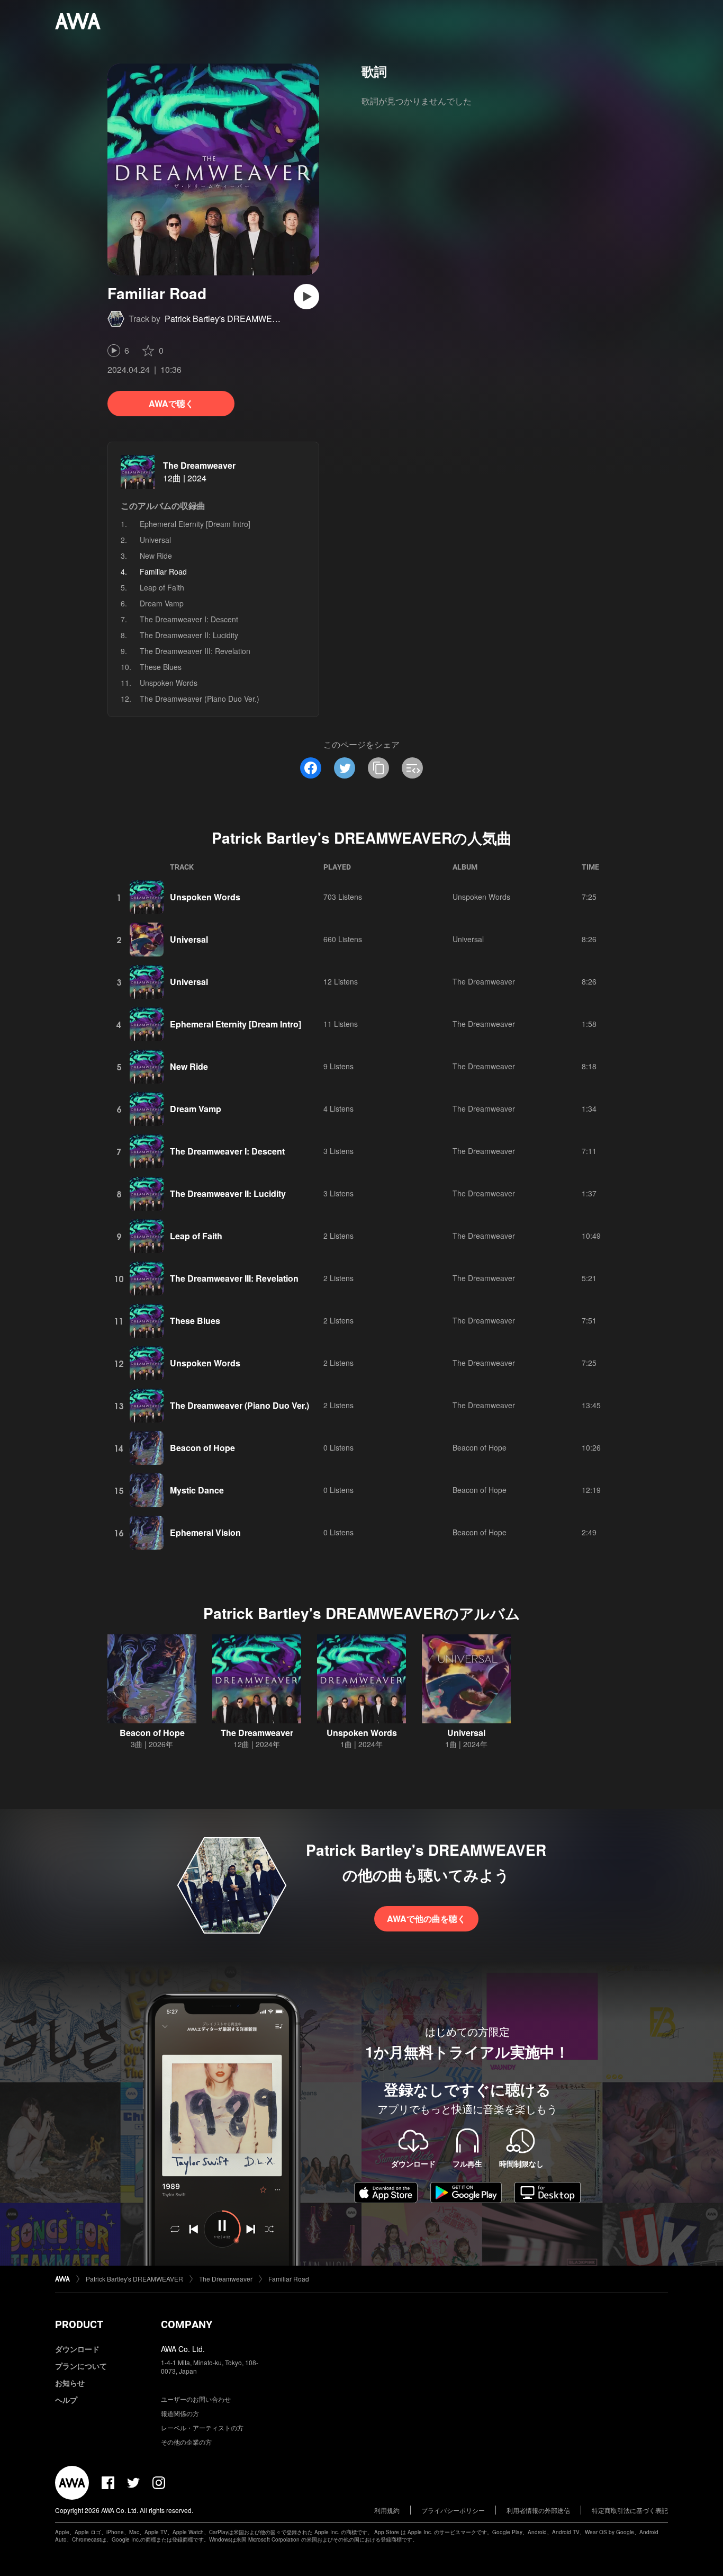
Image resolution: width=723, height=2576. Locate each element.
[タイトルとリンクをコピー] (378, 768)
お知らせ (70, 2383)
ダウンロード (77, 2349)
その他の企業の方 (186, 2442)
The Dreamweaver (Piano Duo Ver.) (200, 699)
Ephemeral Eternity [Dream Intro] (195, 524)
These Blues (161, 667)
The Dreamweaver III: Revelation (195, 651)
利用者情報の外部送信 (538, 2510)
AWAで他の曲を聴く (426, 1918)
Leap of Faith (162, 587)
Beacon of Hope (202, 1448)
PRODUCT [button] (79, 2324)
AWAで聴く (171, 403)
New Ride (156, 556)
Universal (155, 540)
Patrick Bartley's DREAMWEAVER (230, 319)
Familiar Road (289, 2279)
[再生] (306, 297)
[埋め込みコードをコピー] (412, 768)
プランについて (81, 2366)
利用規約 (387, 2510)
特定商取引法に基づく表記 (630, 2510)
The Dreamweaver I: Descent (189, 619)
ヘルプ (66, 2400)
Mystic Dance (197, 1490)
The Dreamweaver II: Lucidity (189, 635)
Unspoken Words (169, 683)
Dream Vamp (162, 603)
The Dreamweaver (199, 465)
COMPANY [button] (187, 2324)
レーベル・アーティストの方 (202, 2427)
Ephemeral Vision (205, 1532)
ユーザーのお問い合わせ (196, 2399)
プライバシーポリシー (453, 2510)
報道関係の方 (180, 2413)
